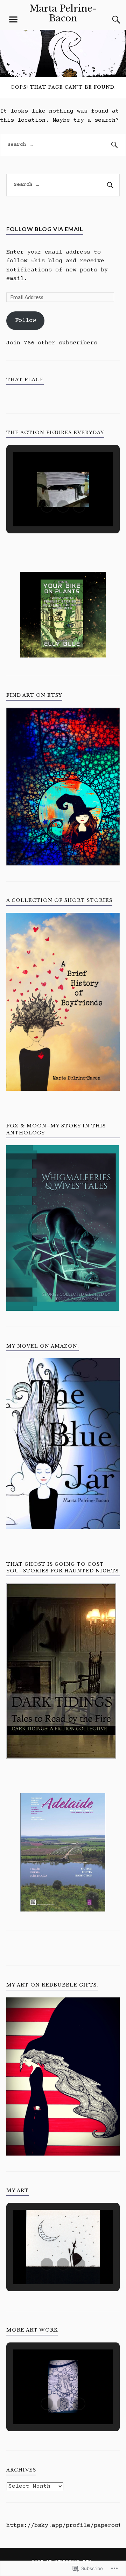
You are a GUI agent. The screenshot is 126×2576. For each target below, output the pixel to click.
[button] (47, 506)
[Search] (109, 20)
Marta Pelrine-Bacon (63, 13)
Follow (26, 321)
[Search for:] (63, 145)
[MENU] (13, 20)
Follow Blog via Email (45, 229)
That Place (25, 380)
